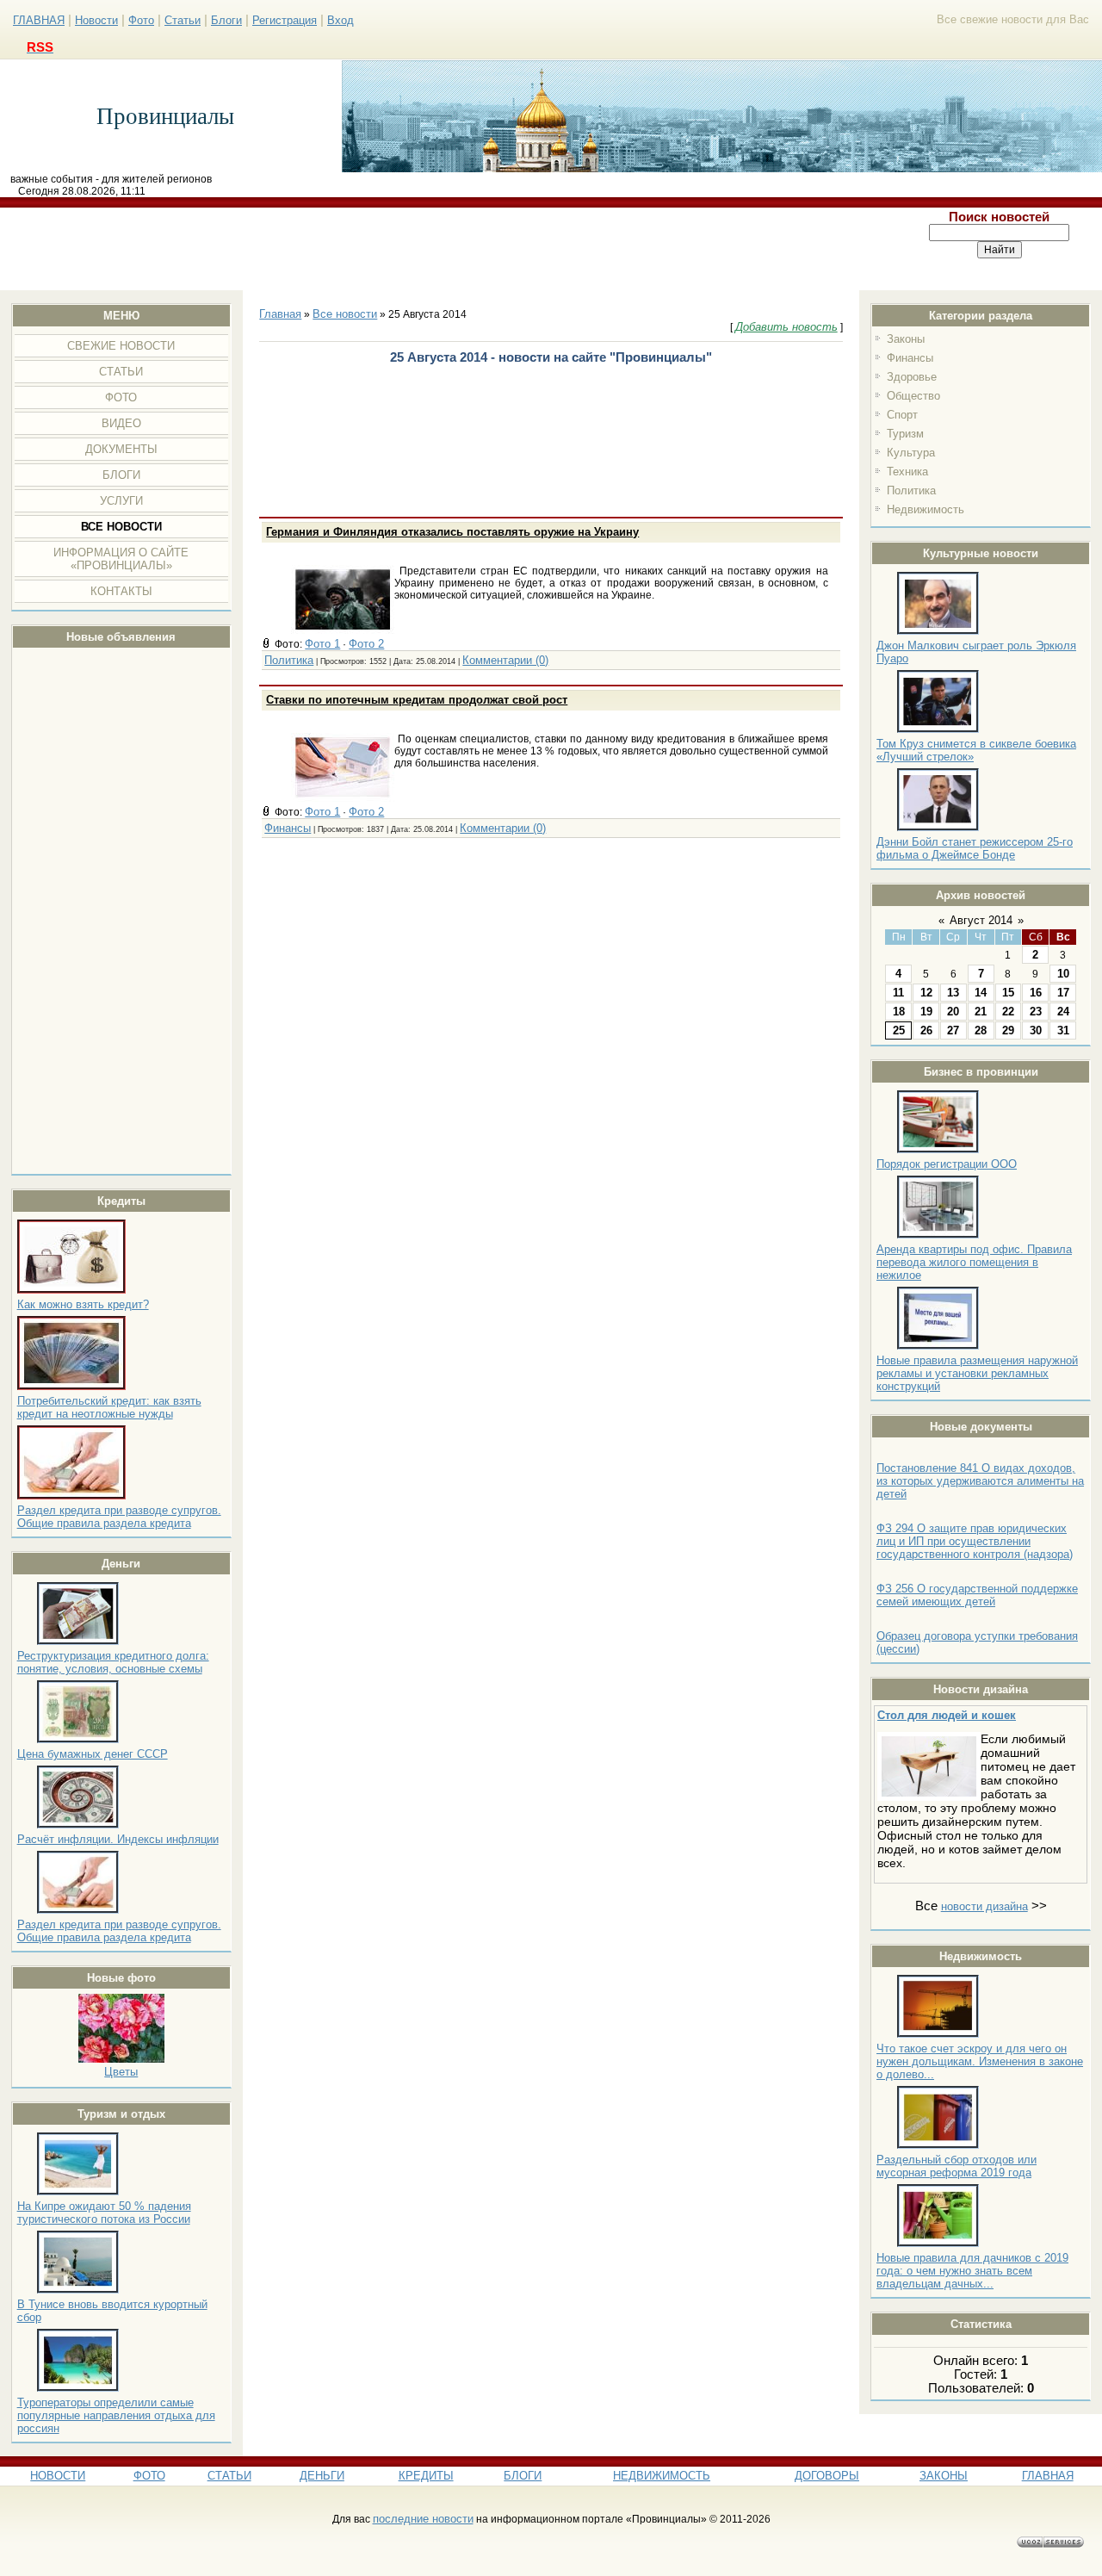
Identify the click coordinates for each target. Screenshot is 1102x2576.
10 (1063, 974)
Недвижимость (926, 509)
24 (1063, 1012)
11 (898, 993)
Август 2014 (981, 920)
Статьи (183, 20)
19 (926, 1012)
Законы (906, 339)
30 (1036, 1030)
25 (899, 1030)
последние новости (423, 2519)
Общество (913, 396)
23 (1036, 1012)
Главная (280, 314)
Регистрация (285, 20)
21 (981, 1012)
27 (953, 1030)
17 (1063, 993)
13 (953, 993)
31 (1063, 1030)
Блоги (226, 20)
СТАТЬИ (229, 2476)
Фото (141, 20)
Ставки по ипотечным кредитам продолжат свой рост (417, 700)
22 (1008, 1012)
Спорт (902, 415)
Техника (907, 472)
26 (926, 1030)
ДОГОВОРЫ (827, 2476)
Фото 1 (322, 644)
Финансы (910, 358)
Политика (911, 490)
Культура (911, 453)
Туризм (905, 434)
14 (981, 993)
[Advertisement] (449, 249)
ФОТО (149, 2476)
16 (1036, 993)
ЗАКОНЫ (944, 2476)
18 (899, 1012)
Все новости (345, 314)
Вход (341, 20)
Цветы (121, 2072)
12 (926, 993)
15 (1008, 993)
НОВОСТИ (58, 2476)
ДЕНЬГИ (322, 2476)
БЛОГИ (523, 2476)
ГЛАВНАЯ (39, 20)
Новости (96, 20)
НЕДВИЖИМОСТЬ (662, 2476)
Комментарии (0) (505, 660)
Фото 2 (366, 644)
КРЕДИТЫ (426, 2476)
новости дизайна (984, 1906)
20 (953, 1012)
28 (981, 1030)
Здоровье (912, 377)
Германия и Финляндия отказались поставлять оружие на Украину (452, 532)
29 (1008, 1030)
